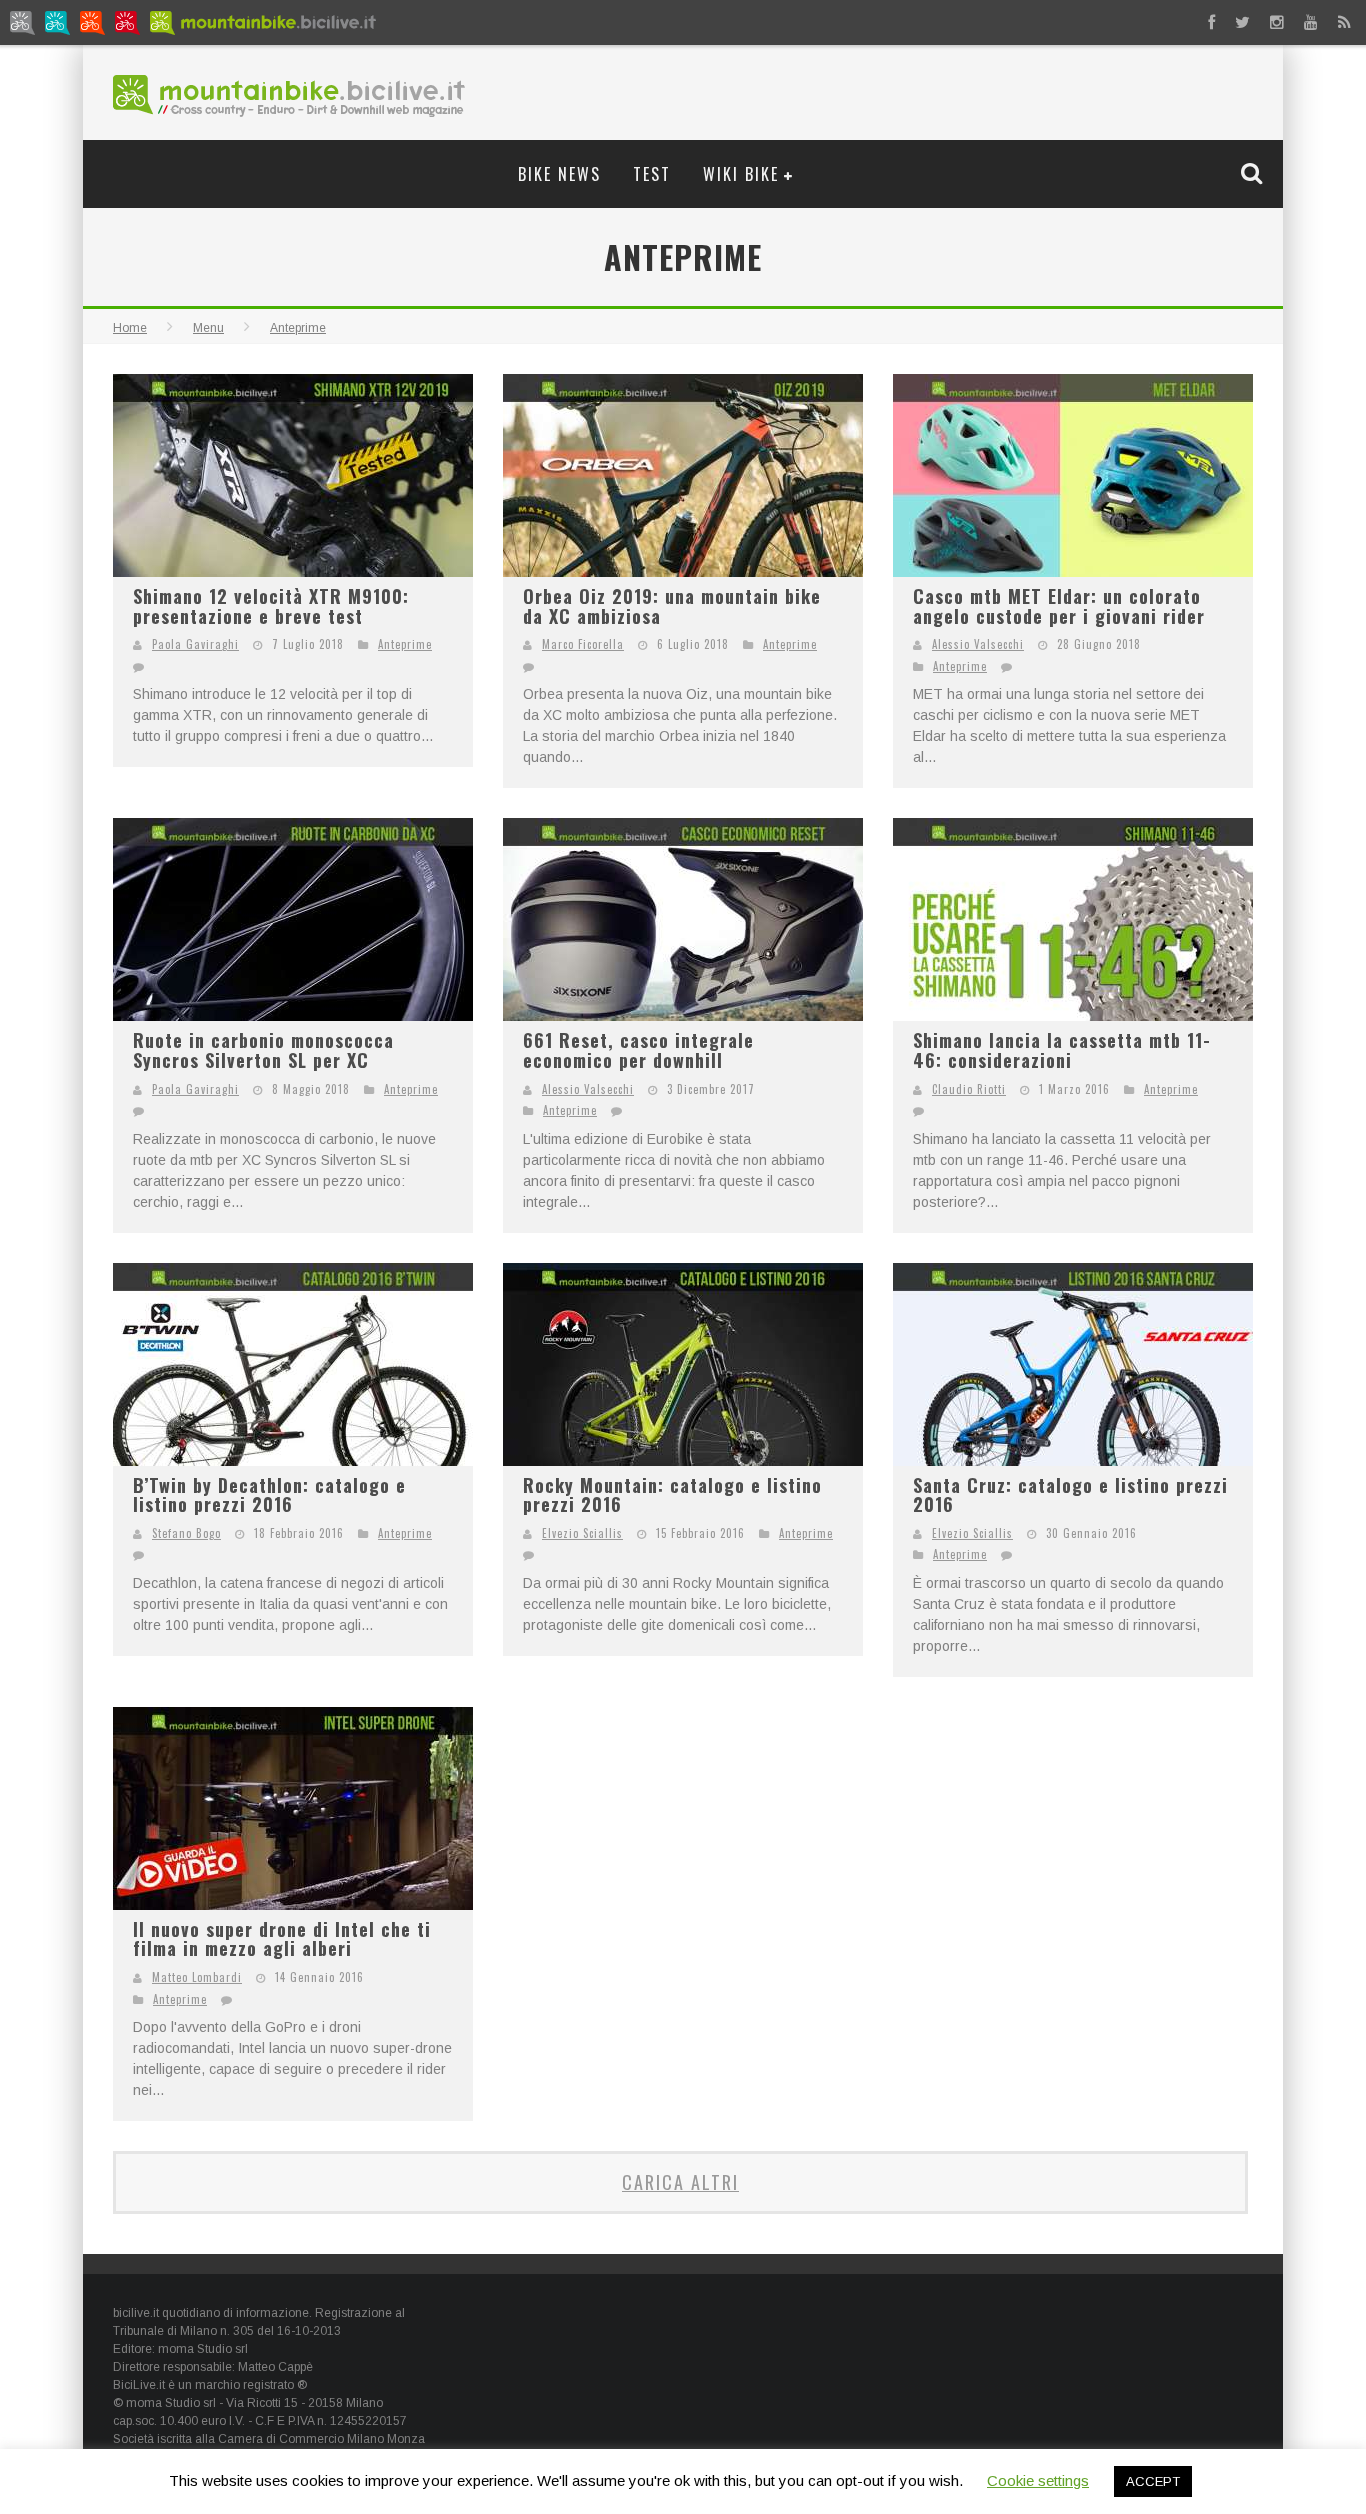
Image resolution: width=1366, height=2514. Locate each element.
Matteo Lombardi (197, 1977)
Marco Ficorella (583, 644)
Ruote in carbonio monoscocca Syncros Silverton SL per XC (263, 1050)
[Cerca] (1254, 173)
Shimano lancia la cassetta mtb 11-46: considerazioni (1062, 1050)
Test (652, 174)
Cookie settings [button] (1038, 2480)
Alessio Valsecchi (978, 644)
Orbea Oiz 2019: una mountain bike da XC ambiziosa (672, 606)
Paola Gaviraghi (195, 644)
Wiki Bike (741, 174)
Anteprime (405, 644)
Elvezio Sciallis (582, 1533)
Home (130, 328)
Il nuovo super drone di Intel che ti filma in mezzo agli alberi (282, 1939)
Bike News (559, 174)
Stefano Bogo (186, 1533)
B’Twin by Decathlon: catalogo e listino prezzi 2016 (269, 1495)
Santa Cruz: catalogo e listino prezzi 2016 (1070, 1495)
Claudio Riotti (969, 1089)
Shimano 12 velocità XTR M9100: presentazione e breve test (271, 606)
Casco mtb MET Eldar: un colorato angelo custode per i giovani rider (1059, 606)
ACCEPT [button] (1153, 2481)
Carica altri (680, 2182)
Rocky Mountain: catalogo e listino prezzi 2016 (672, 1495)
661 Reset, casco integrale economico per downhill (638, 1050)
